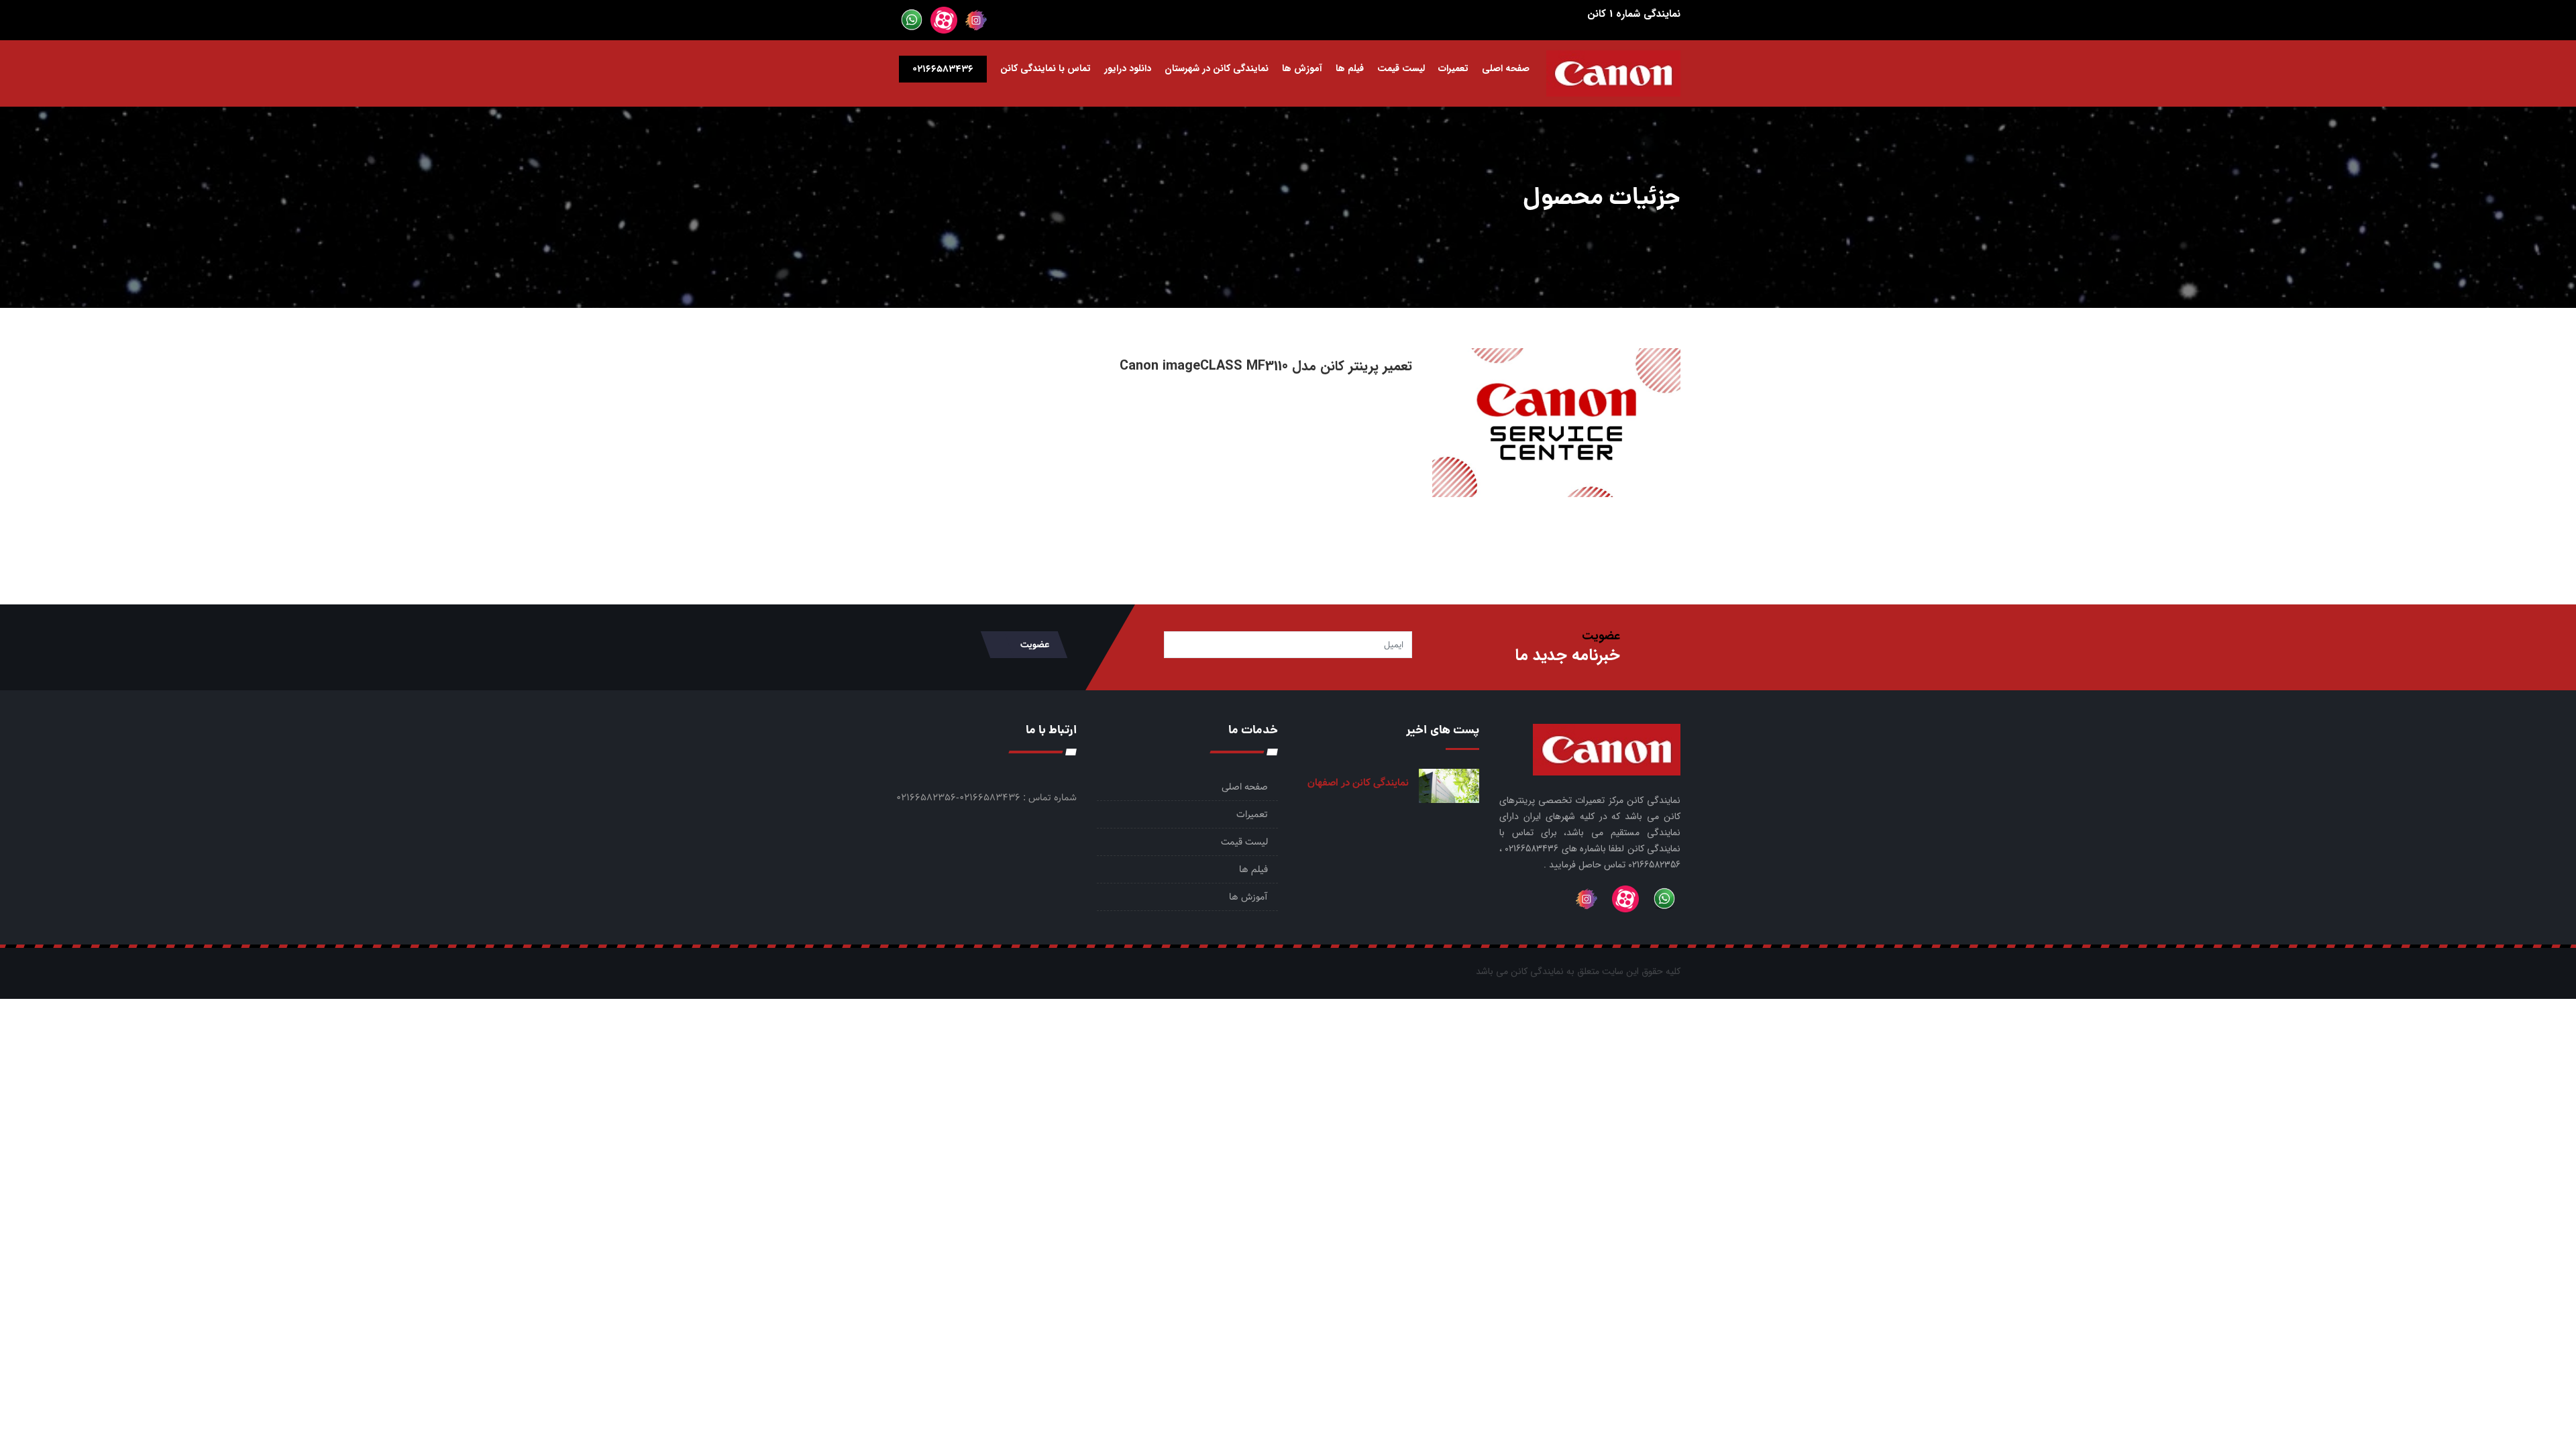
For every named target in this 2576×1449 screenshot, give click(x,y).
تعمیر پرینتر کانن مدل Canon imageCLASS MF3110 (1266, 366)
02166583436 (943, 69)
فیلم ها (1350, 68)
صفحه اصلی (1506, 68)
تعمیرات (1453, 68)
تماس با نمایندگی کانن (1045, 68)
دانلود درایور (1128, 68)
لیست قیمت (1401, 68)
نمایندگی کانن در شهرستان (1217, 68)
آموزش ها (1302, 68)
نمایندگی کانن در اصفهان (1358, 783)
